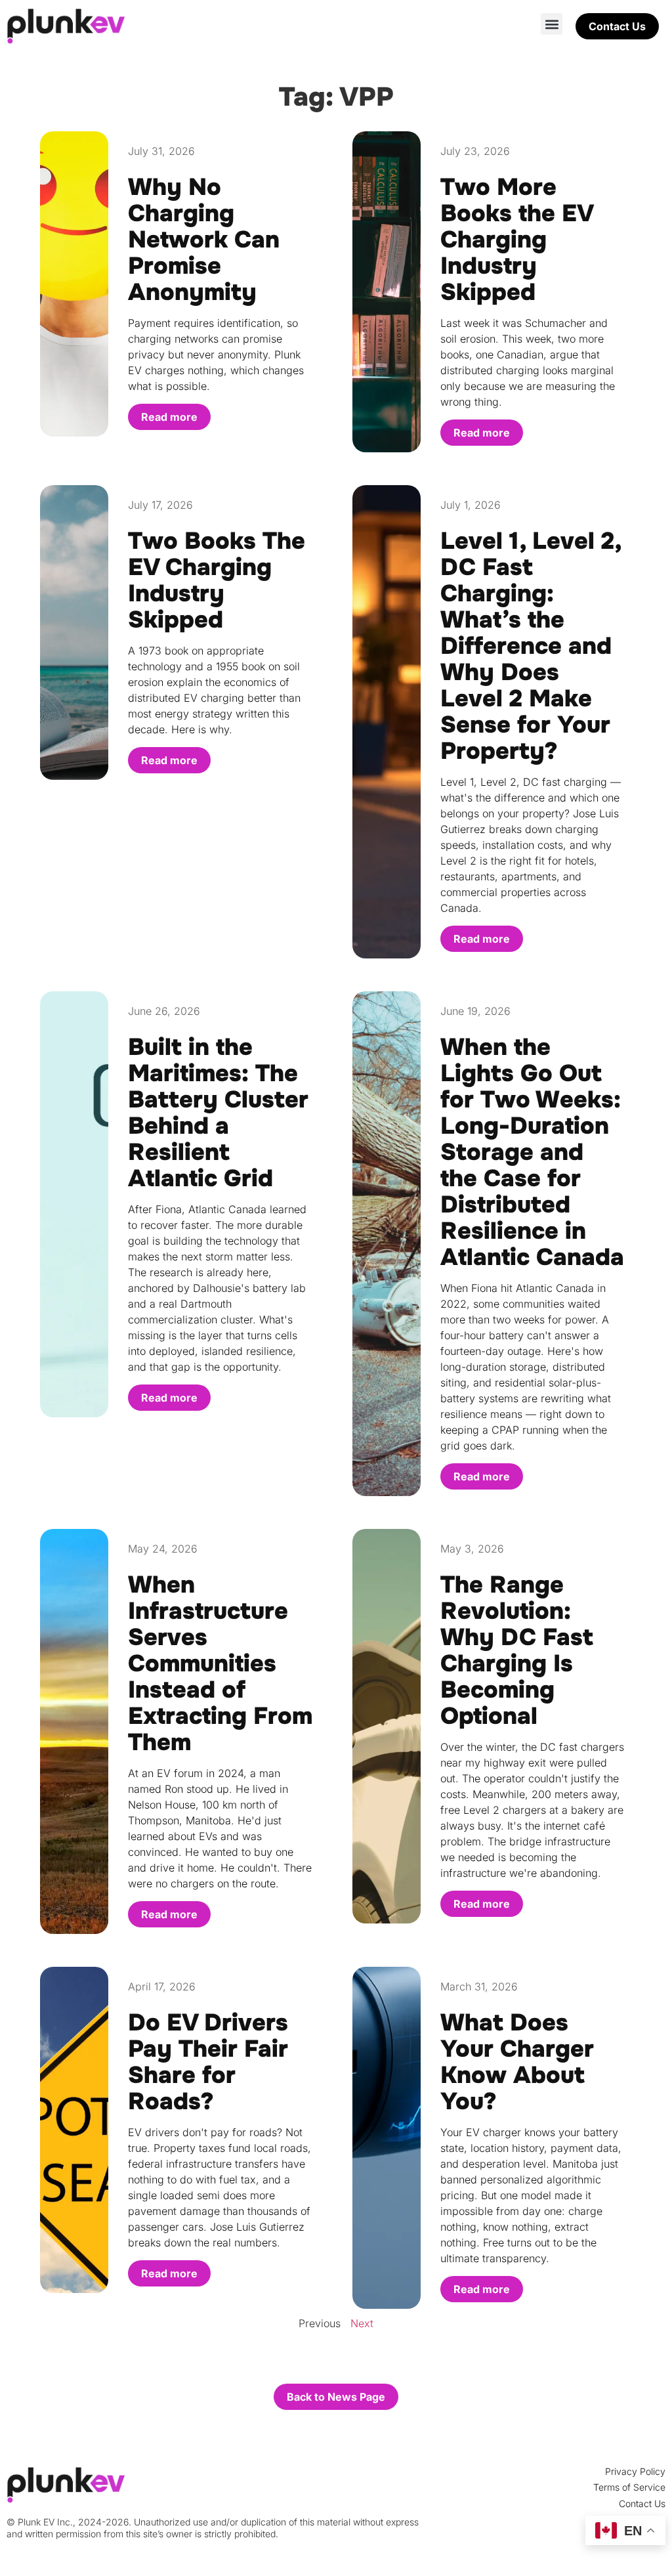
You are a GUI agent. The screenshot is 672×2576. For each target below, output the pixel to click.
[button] (552, 24)
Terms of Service (629, 2487)
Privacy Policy (635, 2471)
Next (362, 2323)
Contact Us (642, 2503)
